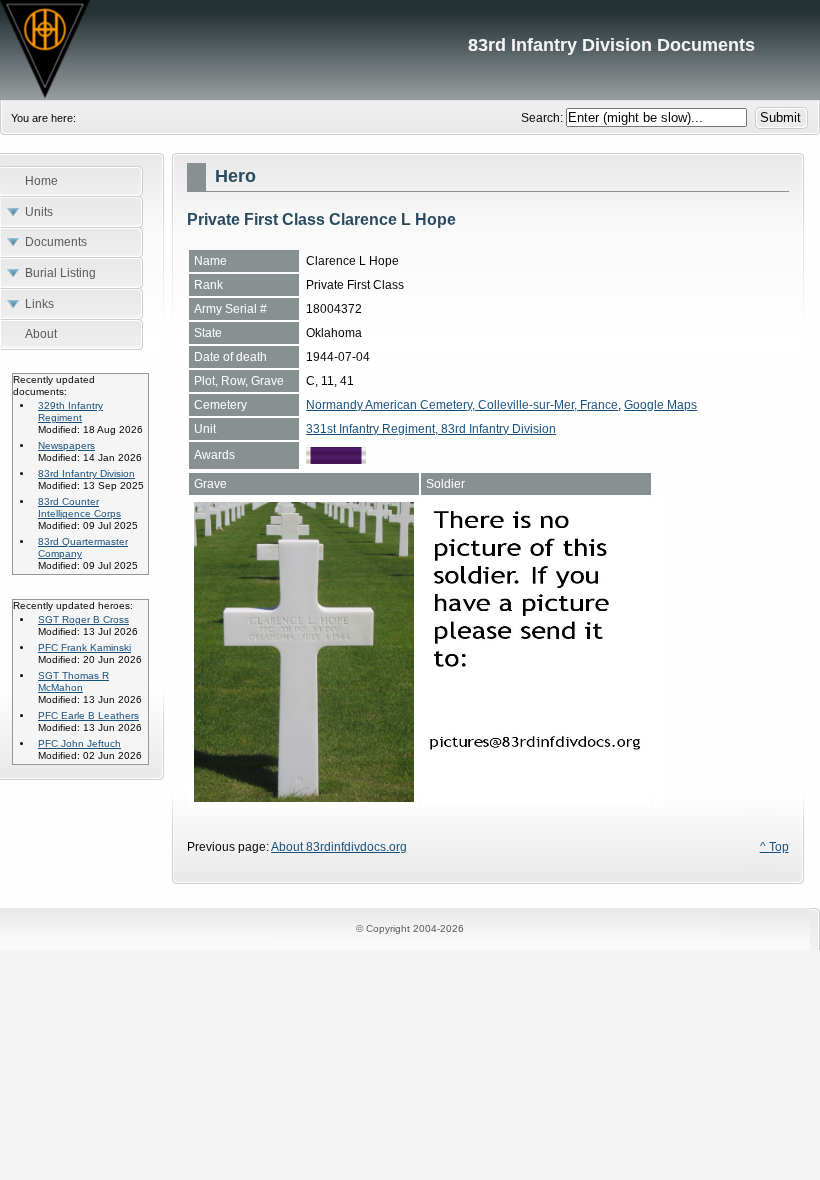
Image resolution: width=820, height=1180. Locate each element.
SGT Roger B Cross (83, 619)
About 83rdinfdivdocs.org (339, 847)
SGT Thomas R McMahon (73, 681)
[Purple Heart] (336, 460)
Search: (543, 118)
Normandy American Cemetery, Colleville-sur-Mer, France (462, 405)
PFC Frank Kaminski (84, 647)
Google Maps (660, 405)
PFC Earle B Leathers (88, 715)
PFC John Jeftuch (79, 743)
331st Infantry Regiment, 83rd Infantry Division (431, 429)
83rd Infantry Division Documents (410, 50)
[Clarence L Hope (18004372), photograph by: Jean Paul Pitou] (304, 798)
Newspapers (66, 445)
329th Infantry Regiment (70, 411)
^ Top (774, 847)
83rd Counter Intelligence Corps (79, 507)
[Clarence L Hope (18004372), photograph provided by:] (536, 798)
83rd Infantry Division (86, 473)
